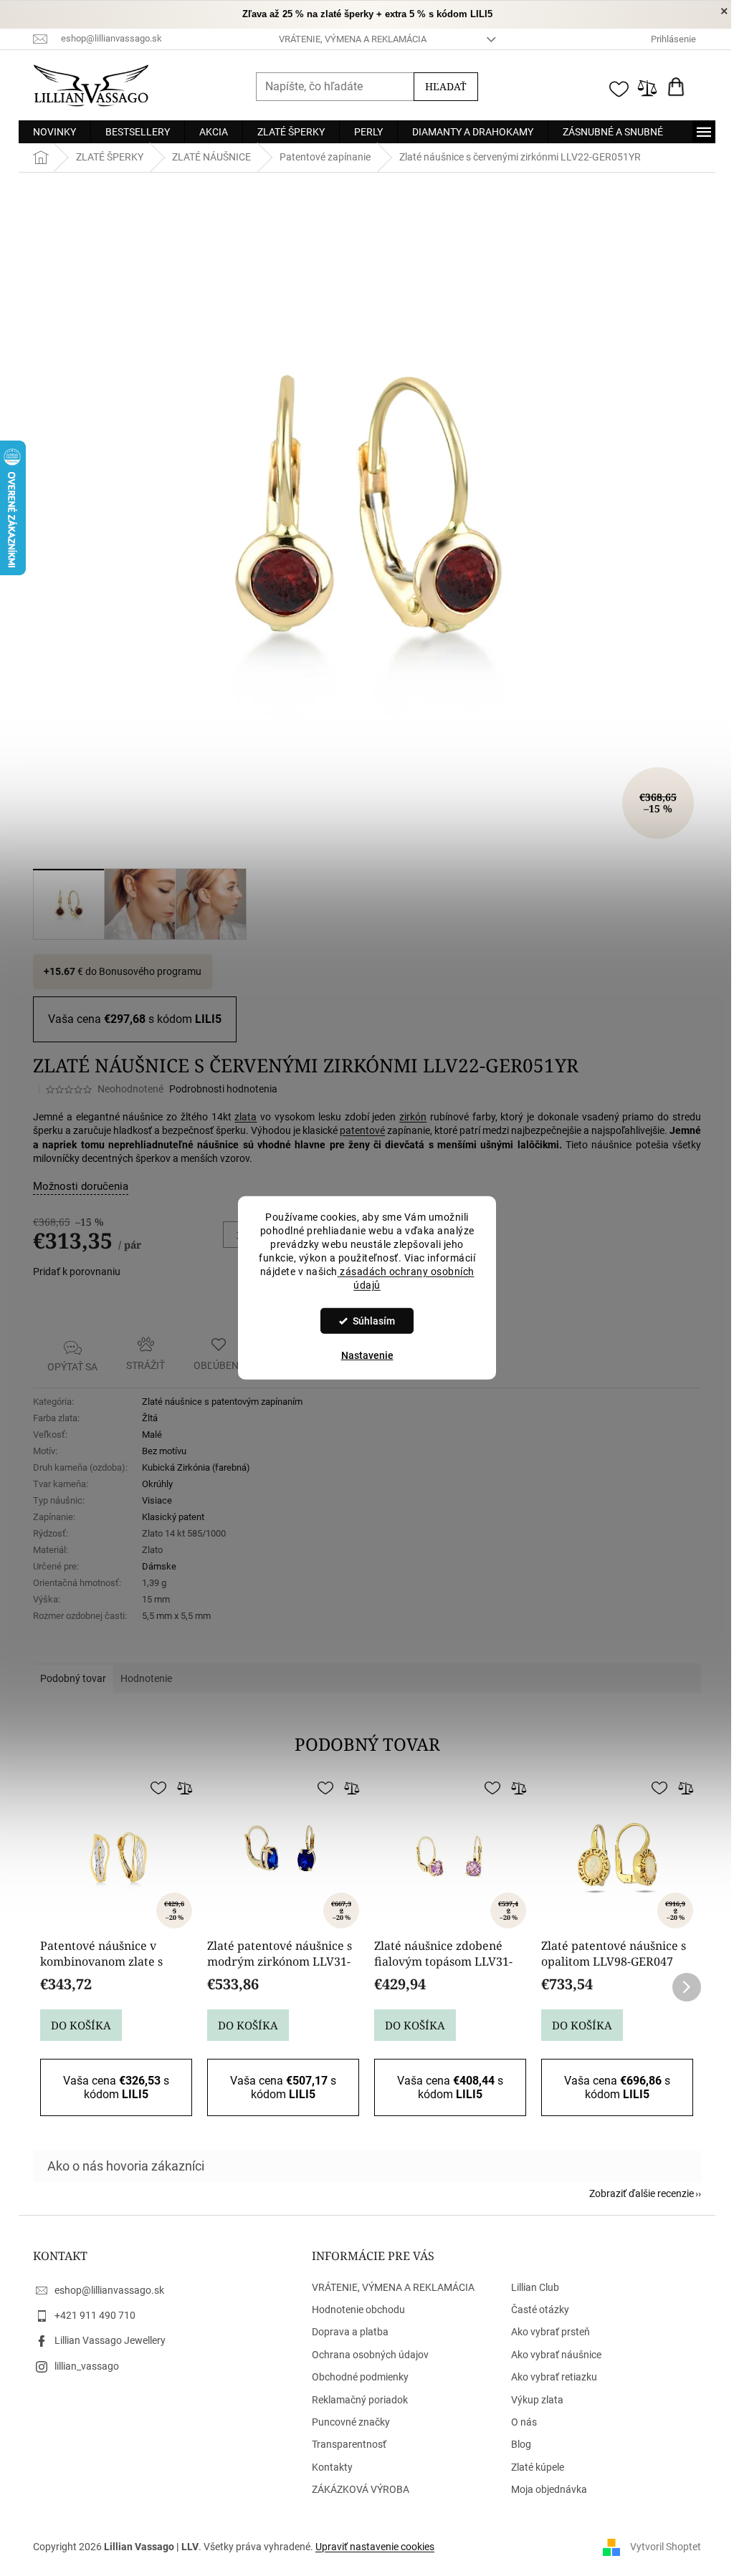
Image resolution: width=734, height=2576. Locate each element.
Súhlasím (369, 1321)
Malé (147, 1434)
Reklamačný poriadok (354, 2400)
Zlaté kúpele (533, 2467)
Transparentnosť (343, 2444)
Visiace (152, 1500)
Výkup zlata (532, 2400)
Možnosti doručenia (76, 1186)
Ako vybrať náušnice (551, 2355)
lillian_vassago (82, 2366)
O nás (519, 2422)
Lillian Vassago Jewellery (105, 2340)
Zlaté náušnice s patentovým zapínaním (217, 1402)
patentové (357, 1130)
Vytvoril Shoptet (661, 2547)
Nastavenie (362, 1355)
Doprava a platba (344, 2332)
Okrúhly (152, 1484)
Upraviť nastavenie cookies (370, 2547)
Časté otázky (535, 2310)
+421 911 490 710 (90, 2315)
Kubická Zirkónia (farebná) (191, 1467)
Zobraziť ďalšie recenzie (637, 2193)
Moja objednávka (544, 2489)
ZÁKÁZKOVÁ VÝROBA (355, 2489)
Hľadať (441, 86)
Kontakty (327, 2467)
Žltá (145, 1418)
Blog (516, 2444)
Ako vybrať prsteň (545, 2332)
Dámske (154, 1566)
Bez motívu (159, 1451)
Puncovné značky (345, 2422)
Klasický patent (168, 1517)
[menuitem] (49, 132)
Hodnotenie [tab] (141, 1678)
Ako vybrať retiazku (549, 2377)
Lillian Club (530, 2287)
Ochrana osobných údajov (364, 2355)
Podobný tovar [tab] (68, 1678)
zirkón (408, 1117)
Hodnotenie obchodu (353, 2310)
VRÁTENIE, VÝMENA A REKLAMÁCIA (347, 39)
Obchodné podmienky (354, 2377)
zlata (240, 1117)
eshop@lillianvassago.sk (104, 2290)
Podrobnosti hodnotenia (218, 1089)
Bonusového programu (145, 971)
